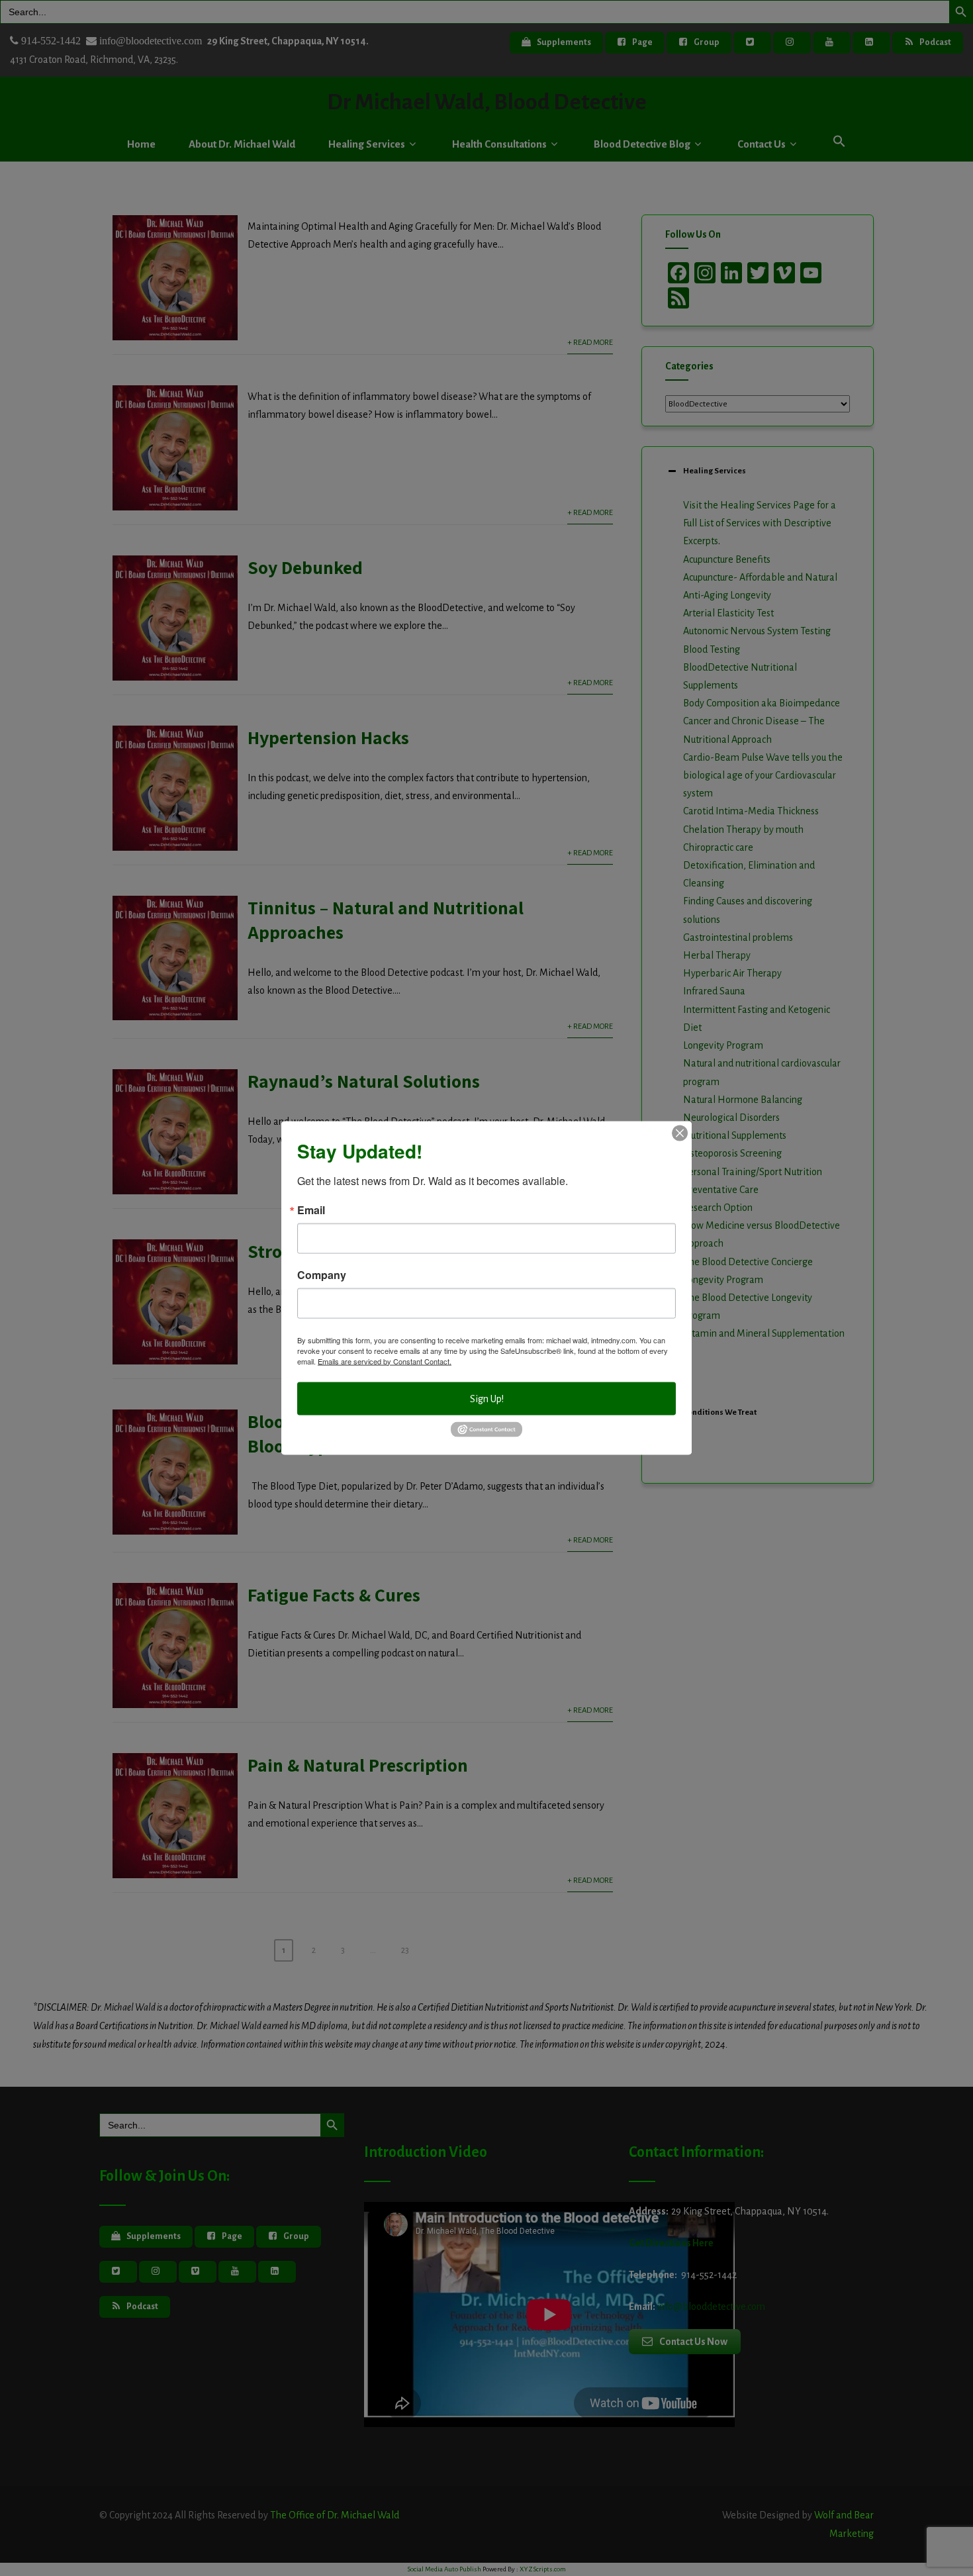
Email (311, 1210)
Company (322, 1274)
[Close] (680, 1133)
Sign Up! (487, 1398)
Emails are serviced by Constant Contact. (385, 1360)
